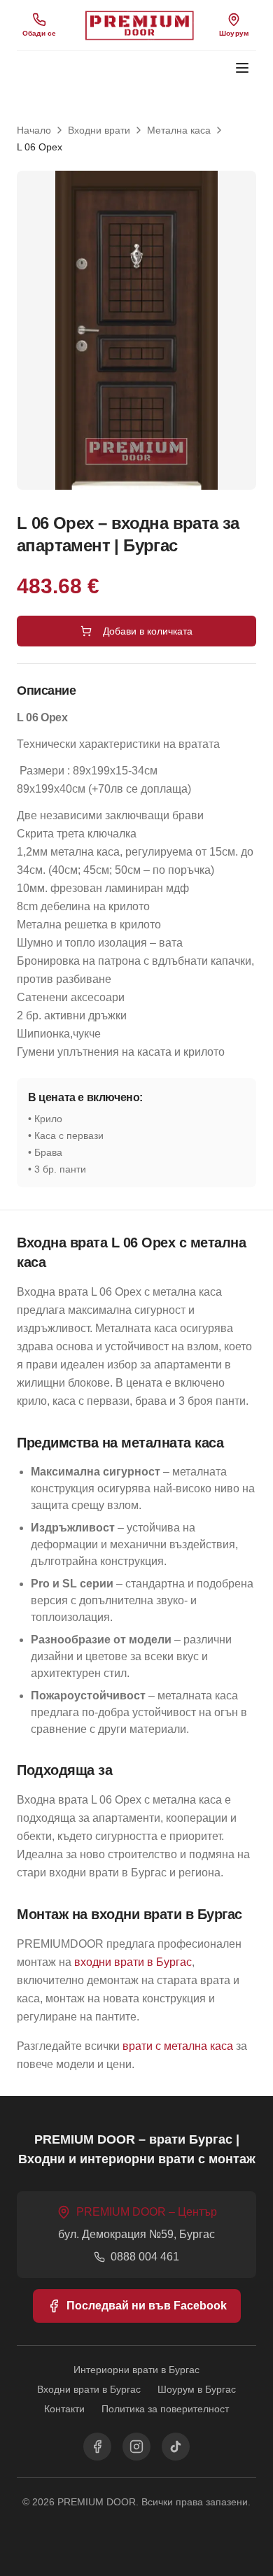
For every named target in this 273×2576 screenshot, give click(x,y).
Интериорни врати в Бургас (136, 2370)
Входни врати (99, 130)
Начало (34, 130)
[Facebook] (97, 2447)
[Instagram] (136, 2447)
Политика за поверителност (165, 2409)
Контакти (64, 2409)
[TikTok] (176, 2447)
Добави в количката (148, 631)
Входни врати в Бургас (89, 2389)
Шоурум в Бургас (197, 2389)
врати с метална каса (178, 2046)
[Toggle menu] (242, 68)
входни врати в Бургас (133, 1962)
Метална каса (179, 130)
